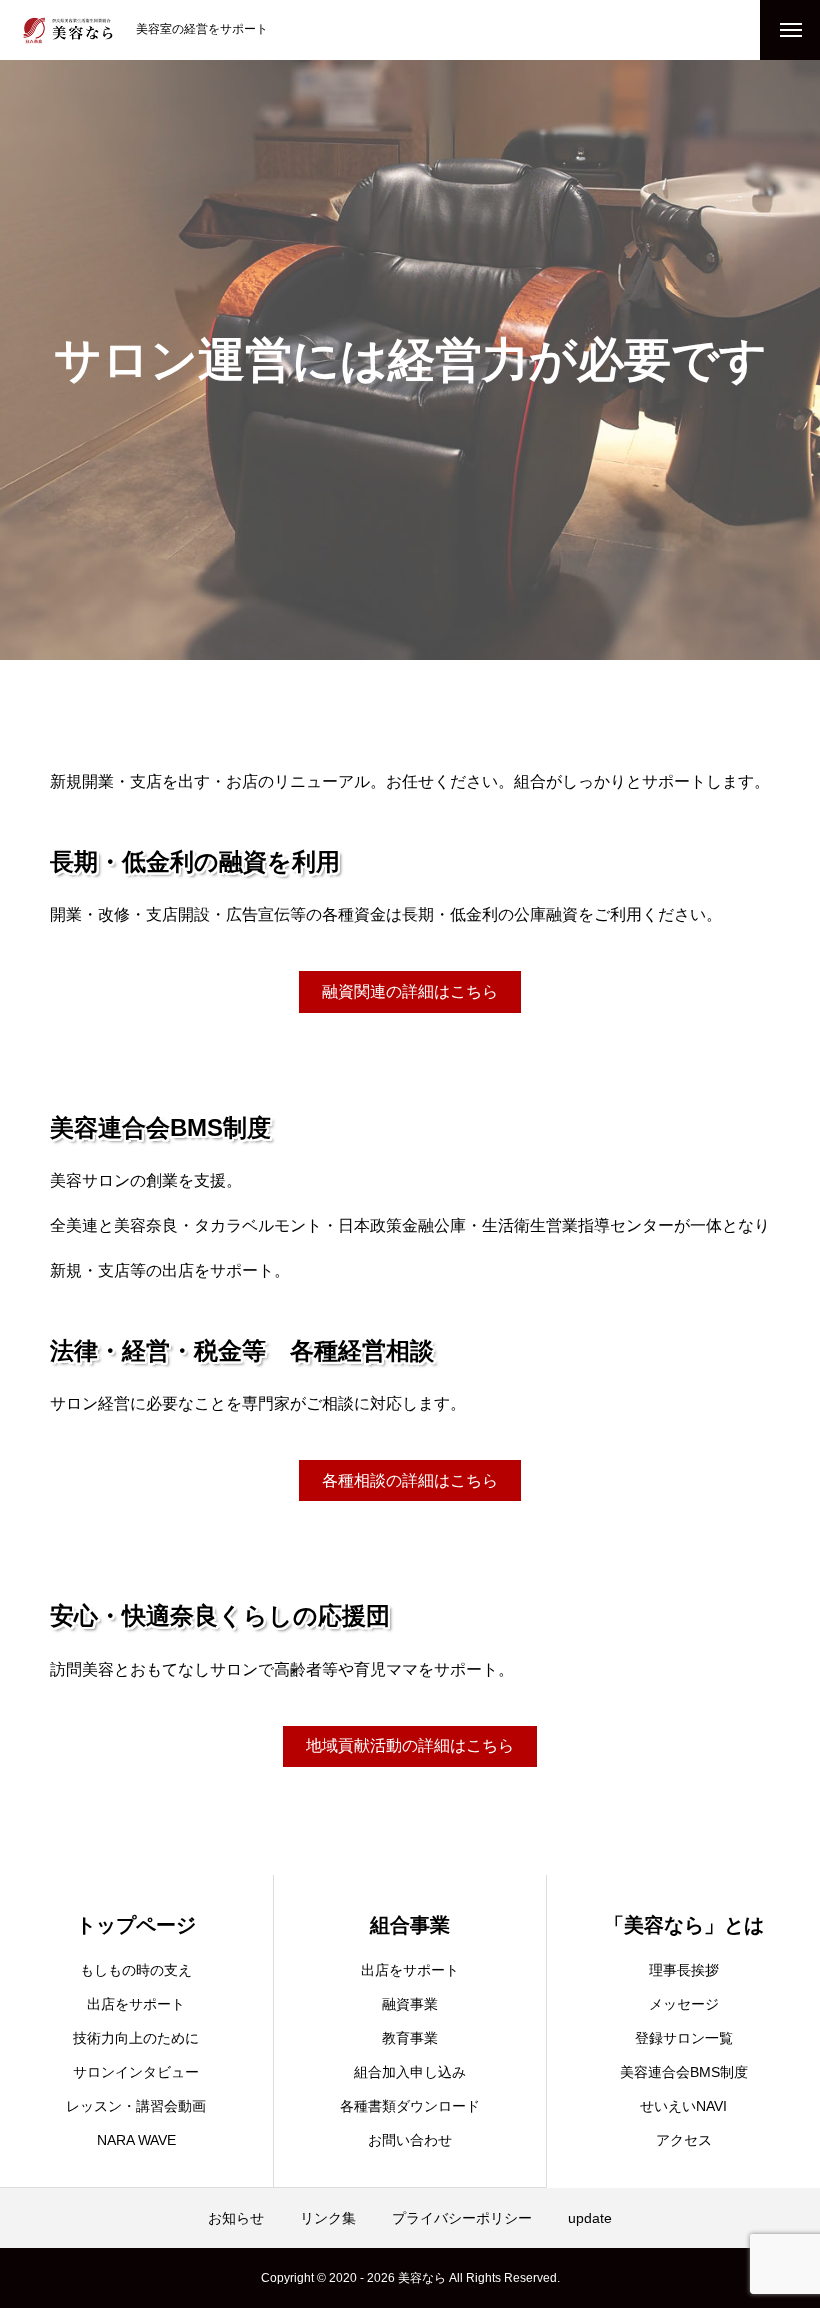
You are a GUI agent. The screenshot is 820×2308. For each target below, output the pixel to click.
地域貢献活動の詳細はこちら (410, 1745)
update (590, 2218)
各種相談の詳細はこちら (410, 1480)
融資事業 (410, 2004)
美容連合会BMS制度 (684, 2072)
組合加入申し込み (410, 2072)
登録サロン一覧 (684, 2038)
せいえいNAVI (683, 2106)
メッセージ (684, 2004)
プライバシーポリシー (462, 2218)
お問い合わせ (410, 2140)
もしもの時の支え (136, 1970)
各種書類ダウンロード (410, 2106)
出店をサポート (136, 2004)
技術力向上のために (136, 2038)
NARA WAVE (136, 2140)
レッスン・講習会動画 (136, 2106)
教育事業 (410, 2038)
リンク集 (328, 2218)
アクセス (684, 2140)
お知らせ (236, 2218)
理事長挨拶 (684, 1970)
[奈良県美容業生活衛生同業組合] (68, 30)
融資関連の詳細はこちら (410, 991)
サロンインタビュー (136, 2072)
